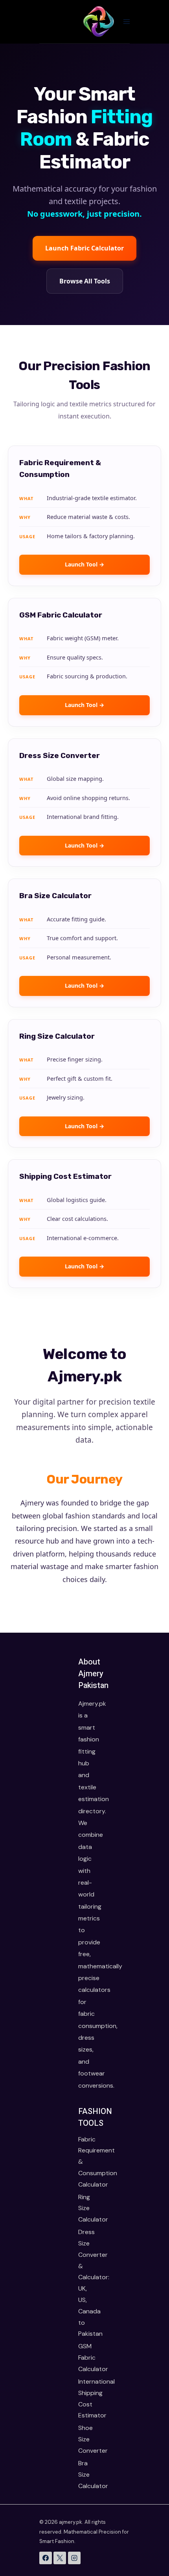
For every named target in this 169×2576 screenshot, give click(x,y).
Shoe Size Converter (84, 2439)
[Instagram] (74, 2558)
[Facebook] (46, 2558)
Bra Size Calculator (84, 2475)
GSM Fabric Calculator (84, 2358)
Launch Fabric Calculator (84, 248)
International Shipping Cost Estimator (84, 2398)
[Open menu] (126, 21)
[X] (60, 2558)
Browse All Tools (85, 281)
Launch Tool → (84, 564)
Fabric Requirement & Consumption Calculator (84, 2162)
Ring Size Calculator (84, 2208)
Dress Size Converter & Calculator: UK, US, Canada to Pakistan (84, 2283)
